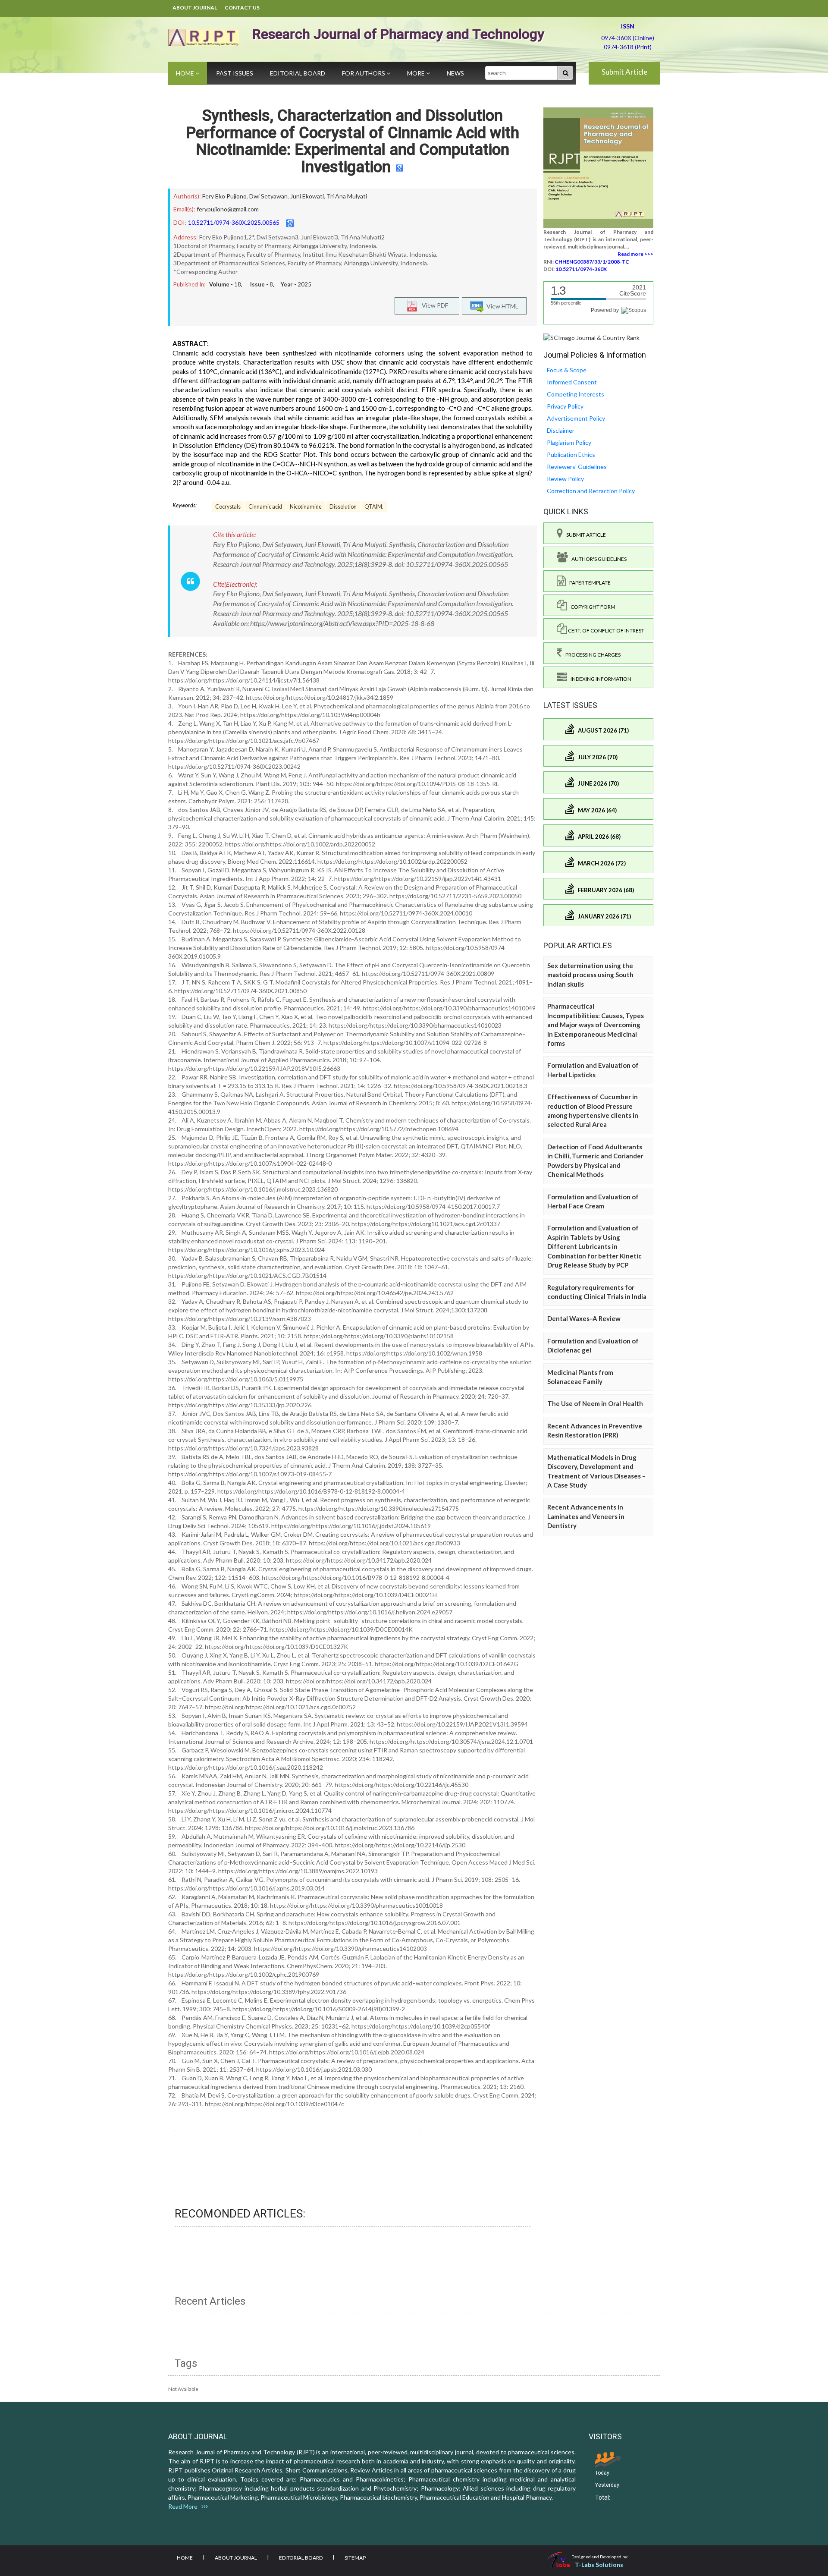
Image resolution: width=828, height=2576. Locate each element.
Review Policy (565, 479)
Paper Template (588, 583)
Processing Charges (591, 655)
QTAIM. (374, 507)
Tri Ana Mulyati (347, 196)
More (417, 73)
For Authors (364, 73)
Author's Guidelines (597, 559)
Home (186, 73)
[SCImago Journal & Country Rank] (591, 337)
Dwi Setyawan (268, 196)
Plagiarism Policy (569, 442)
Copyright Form (591, 607)
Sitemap (355, 2558)
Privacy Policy (565, 406)
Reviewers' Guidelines (577, 467)
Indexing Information (599, 679)
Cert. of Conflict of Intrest (606, 631)
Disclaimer (561, 430)
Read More (185, 2506)
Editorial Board (298, 73)
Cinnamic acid (265, 507)
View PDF (433, 305)
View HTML (501, 306)
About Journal (195, 8)
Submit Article (624, 72)
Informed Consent (572, 382)
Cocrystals (228, 507)
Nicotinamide (306, 507)
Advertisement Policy (576, 418)
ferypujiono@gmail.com (228, 209)
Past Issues (235, 73)
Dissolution (343, 507)
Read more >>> (635, 254)
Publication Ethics (571, 454)
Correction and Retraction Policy (591, 491)
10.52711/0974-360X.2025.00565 (234, 222)
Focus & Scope (567, 370)
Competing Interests (576, 394)
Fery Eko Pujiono (224, 196)
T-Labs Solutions (599, 2565)
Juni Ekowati (307, 196)
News (455, 73)
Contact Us (242, 8)
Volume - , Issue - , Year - (260, 284)
